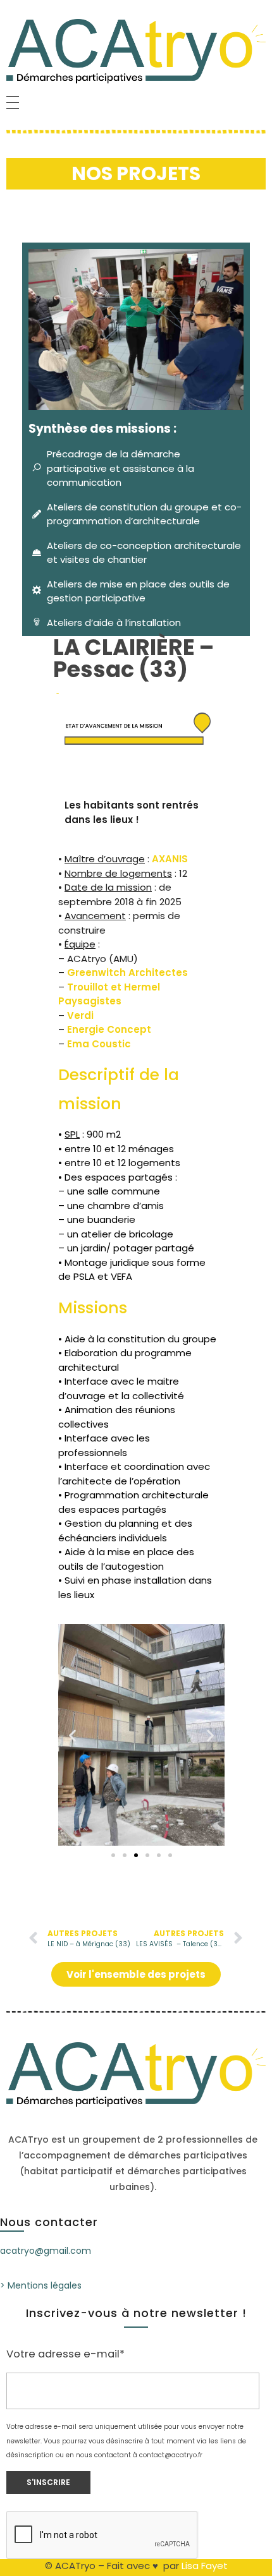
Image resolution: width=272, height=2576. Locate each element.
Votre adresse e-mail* (65, 2354)
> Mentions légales (41, 2285)
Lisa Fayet (205, 2566)
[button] (72, 1735)
